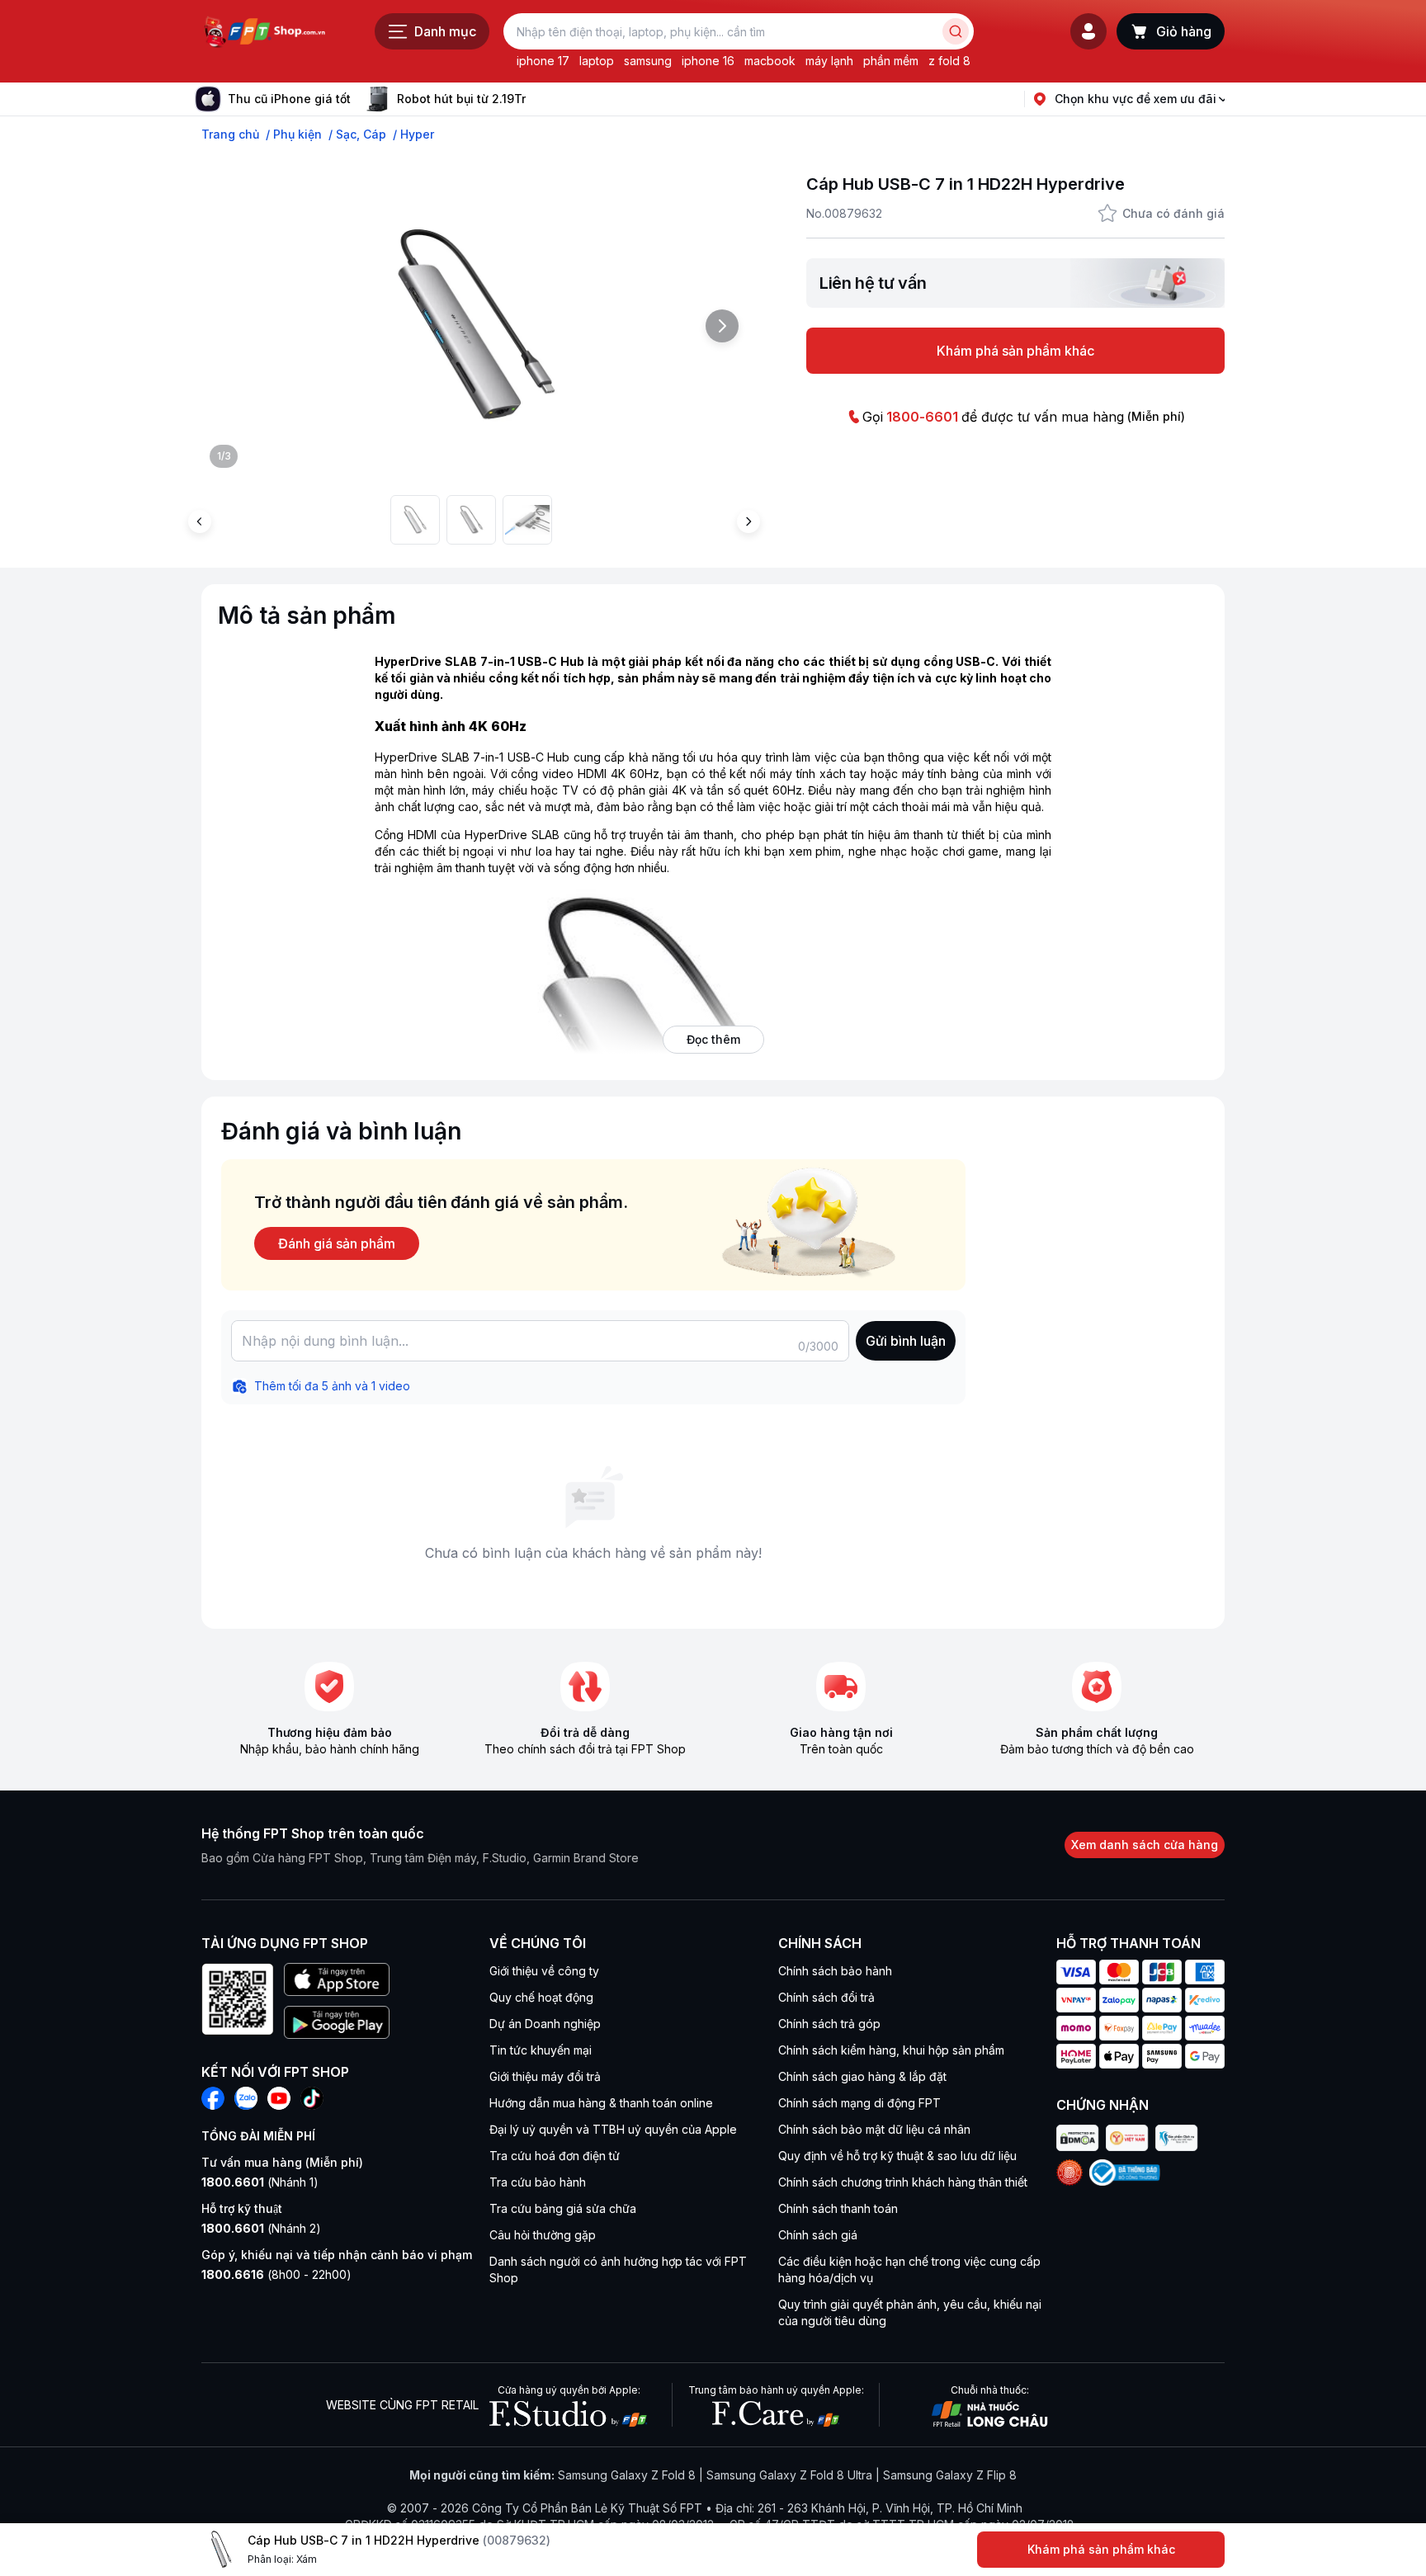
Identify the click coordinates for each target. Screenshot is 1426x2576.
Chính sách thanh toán (838, 2208)
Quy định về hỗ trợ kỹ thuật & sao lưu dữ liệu (897, 2156)
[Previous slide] (200, 521)
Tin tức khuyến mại (541, 2050)
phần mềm (891, 61)
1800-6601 (922, 417)
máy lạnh (829, 61)
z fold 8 (949, 61)
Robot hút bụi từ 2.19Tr (461, 99)
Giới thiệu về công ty (544, 1971)
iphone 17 (543, 61)
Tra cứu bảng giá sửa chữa (563, 2208)
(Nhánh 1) (260, 2182)
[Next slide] (539, 99)
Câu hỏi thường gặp (543, 2235)
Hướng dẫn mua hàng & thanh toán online (601, 2103)
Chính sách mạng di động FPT (859, 2103)
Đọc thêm (713, 1039)
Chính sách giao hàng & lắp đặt (862, 2076)
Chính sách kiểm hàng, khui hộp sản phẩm (891, 2050)
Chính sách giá (818, 2235)
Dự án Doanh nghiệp (545, 2024)
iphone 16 (708, 61)
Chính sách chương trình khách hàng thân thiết (903, 2182)
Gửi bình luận (906, 1341)
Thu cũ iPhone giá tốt (289, 99)
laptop (597, 61)
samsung (648, 61)
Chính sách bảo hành (835, 1971)
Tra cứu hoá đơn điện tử (555, 2156)
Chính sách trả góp (829, 2024)
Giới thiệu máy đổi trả (545, 2076)
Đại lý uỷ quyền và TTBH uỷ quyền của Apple (613, 2129)
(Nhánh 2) (261, 2228)
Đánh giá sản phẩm (337, 1243)
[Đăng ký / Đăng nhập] (1088, 31)
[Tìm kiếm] (956, 31)
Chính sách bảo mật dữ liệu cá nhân (874, 2129)
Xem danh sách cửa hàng (1145, 1845)
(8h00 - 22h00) (276, 2274)
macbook (770, 61)
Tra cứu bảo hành (538, 2182)
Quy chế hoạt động (541, 1997)
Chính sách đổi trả (826, 1997)
